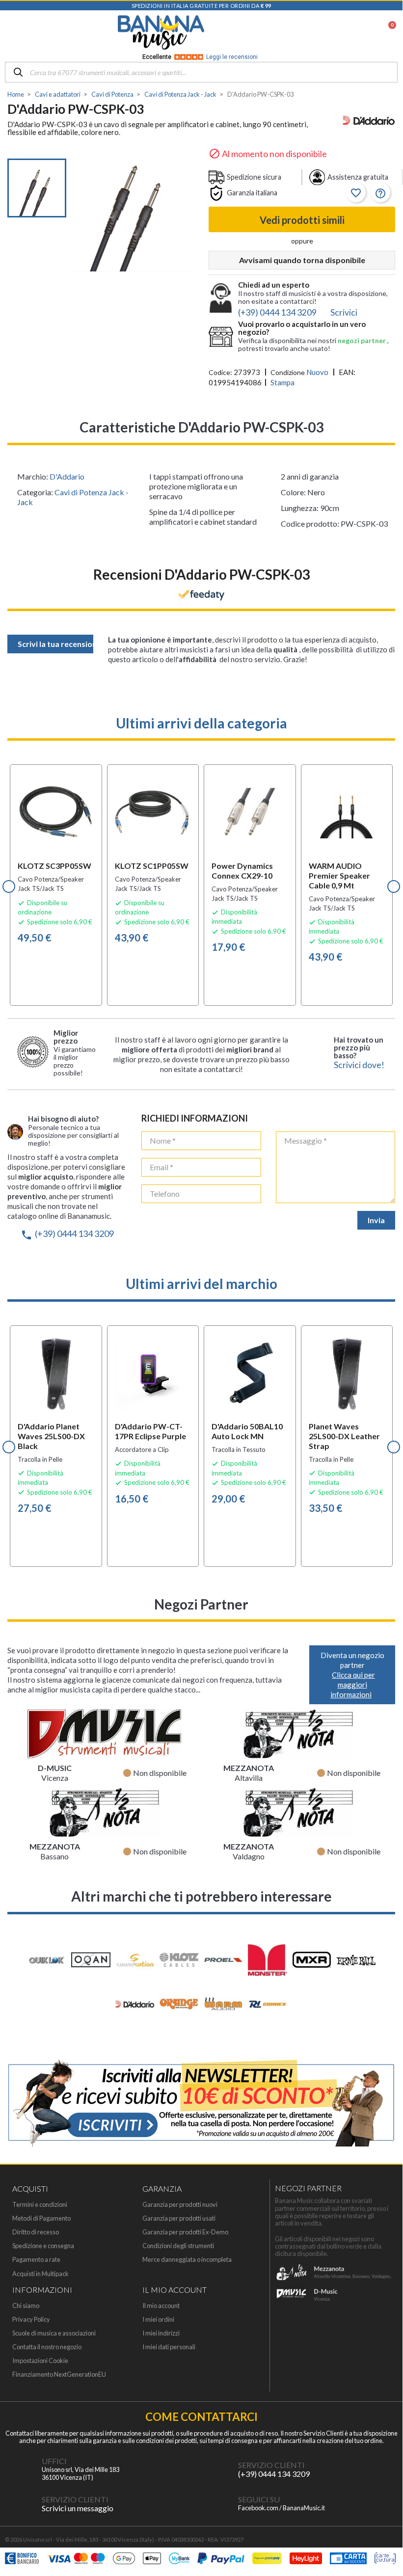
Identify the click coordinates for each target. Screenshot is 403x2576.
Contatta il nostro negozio (47, 2347)
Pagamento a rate (36, 2260)
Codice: (220, 372)
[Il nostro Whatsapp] (22, 2504)
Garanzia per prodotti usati (179, 2218)
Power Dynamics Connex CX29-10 (242, 871)
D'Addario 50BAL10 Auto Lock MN (247, 1431)
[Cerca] (18, 73)
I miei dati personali (169, 2347)
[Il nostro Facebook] (218, 2504)
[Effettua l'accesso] (363, 32)
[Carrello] (387, 32)
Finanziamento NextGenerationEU (59, 2375)
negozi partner (363, 340)
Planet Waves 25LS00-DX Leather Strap (344, 1436)
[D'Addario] (369, 121)
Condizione (288, 372)
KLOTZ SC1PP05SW (152, 866)
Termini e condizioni (40, 2205)
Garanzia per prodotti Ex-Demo (185, 2232)
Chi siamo (26, 2306)
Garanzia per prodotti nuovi (180, 2205)
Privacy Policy (31, 2320)
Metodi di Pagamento (41, 2218)
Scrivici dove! (359, 1065)
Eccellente (200, 57)
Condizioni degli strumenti (178, 2246)
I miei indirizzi (161, 2333)
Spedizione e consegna (43, 2246)
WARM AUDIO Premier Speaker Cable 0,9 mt (339, 875)
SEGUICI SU (259, 2499)
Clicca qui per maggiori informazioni (353, 1685)
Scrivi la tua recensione (55, 644)
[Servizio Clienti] (218, 2469)
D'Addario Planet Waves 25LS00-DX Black (51, 1436)
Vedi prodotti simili (302, 220)
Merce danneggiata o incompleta (187, 2260)
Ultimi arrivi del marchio (201, 1284)
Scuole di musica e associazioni (54, 2333)
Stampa (282, 382)
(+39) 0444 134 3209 (67, 1234)
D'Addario (67, 476)
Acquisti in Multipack (40, 2274)
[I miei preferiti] (337, 32)
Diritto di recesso (36, 2232)
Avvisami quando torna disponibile (302, 260)
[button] (9, 886)
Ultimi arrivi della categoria (201, 723)
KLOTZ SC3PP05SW (54, 866)
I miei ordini (158, 2320)
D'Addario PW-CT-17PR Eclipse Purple (150, 1431)
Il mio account (161, 2306)
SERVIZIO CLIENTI (271, 2465)
